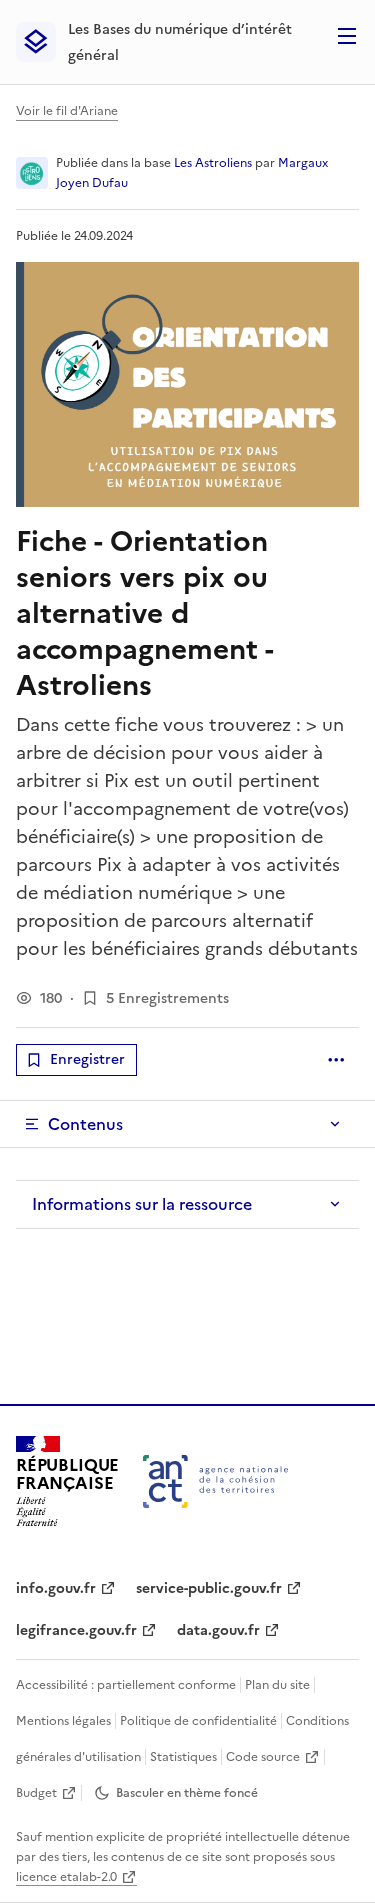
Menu (347, 36)
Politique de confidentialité (198, 1721)
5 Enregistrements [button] (167, 998)
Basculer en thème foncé (187, 1793)
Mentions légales (63, 1721)
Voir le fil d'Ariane (67, 111)
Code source (263, 1757)
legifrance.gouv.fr (76, 1630)
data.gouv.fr (218, 1630)
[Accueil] (215, 1481)
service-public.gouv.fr (209, 1588)
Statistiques (183, 1757)
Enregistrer (87, 1059)
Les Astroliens (213, 163)
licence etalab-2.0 (66, 1877)
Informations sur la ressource (142, 1204)
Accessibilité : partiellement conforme (126, 1685)
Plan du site (277, 1685)
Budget (36, 1793)
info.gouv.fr (56, 1588)
